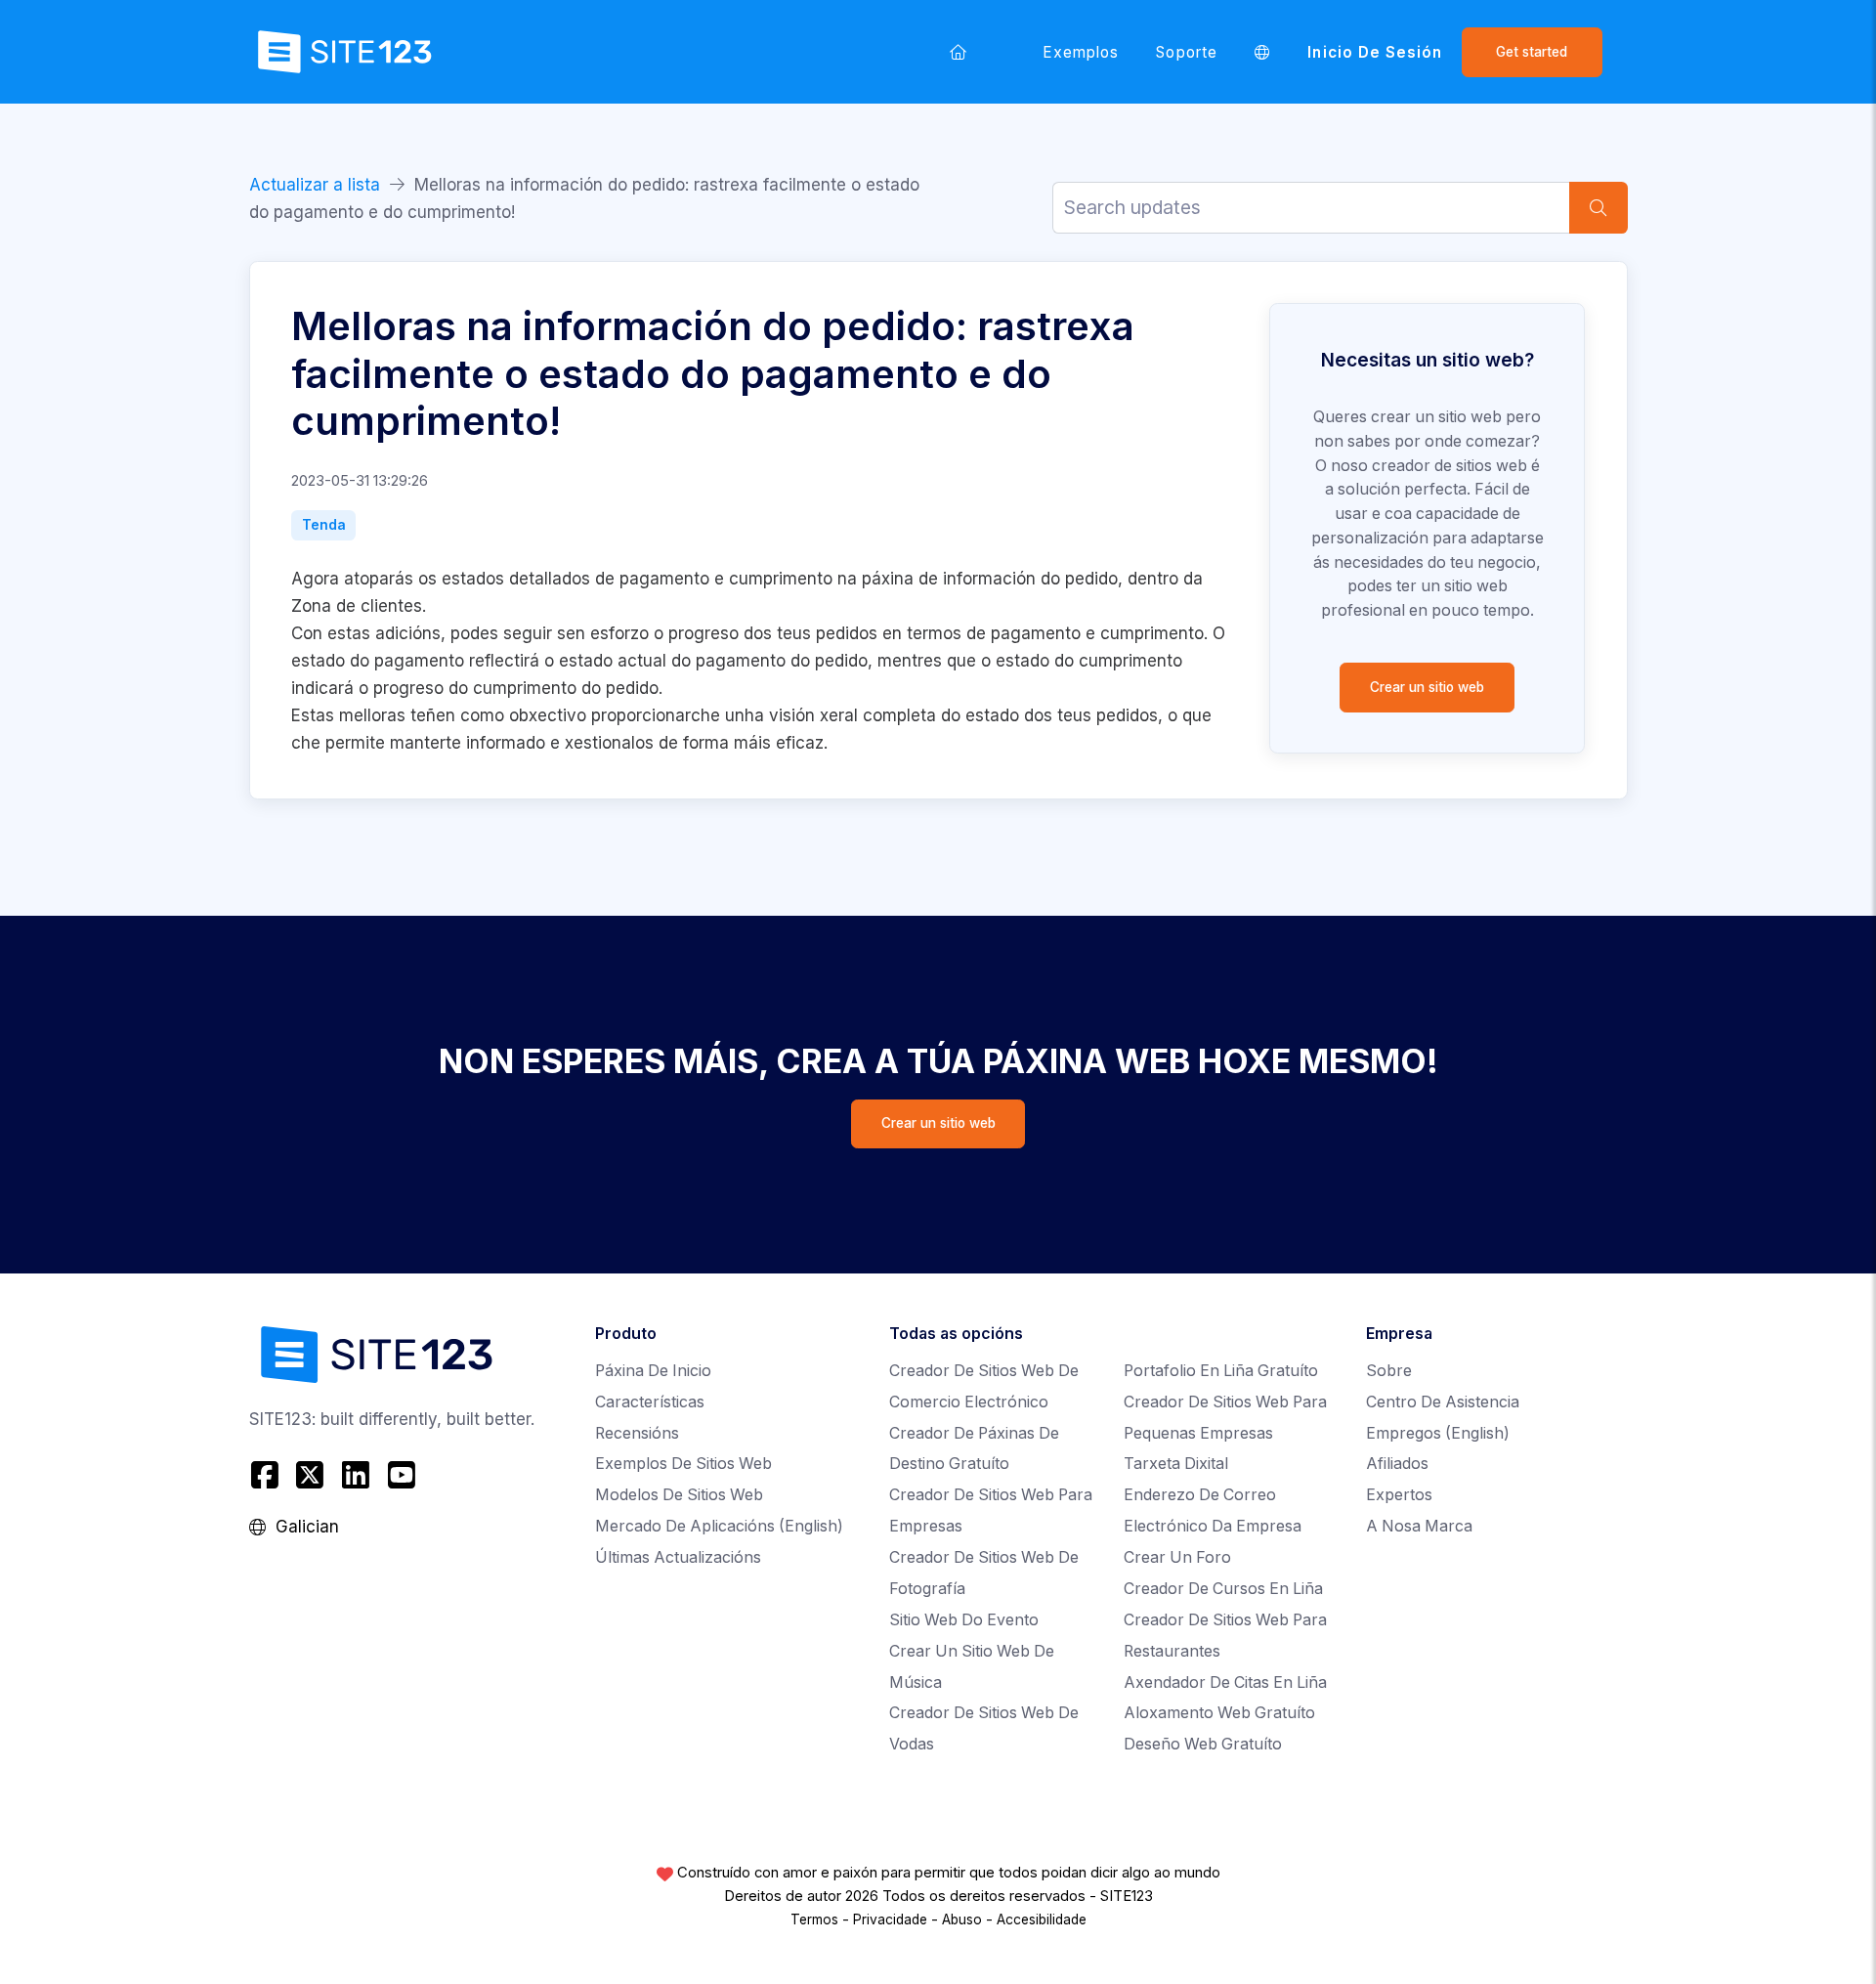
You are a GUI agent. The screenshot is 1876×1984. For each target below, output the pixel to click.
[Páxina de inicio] (959, 52)
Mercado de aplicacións (719, 1526)
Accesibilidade (1042, 1919)
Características (650, 1402)
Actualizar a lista (315, 185)
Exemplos (1081, 52)
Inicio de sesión (1375, 52)
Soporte (1186, 52)
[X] (310, 1474)
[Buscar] (1599, 208)
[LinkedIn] (356, 1474)
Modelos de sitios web (679, 1495)
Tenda (324, 525)
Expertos (1399, 1495)
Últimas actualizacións (678, 1557)
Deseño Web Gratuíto (1203, 1744)
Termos (814, 1919)
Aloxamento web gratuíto (1219, 1713)
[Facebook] (267, 1474)
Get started (1532, 52)
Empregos (1438, 1433)
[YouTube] (401, 1474)
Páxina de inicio (653, 1371)
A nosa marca (1419, 1526)
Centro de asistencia (1443, 1402)
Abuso (962, 1919)
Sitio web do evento (964, 1620)
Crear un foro (1177, 1557)
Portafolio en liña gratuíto (1221, 1371)
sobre (1389, 1371)
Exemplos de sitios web (683, 1464)
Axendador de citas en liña (1225, 1682)
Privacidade (890, 1919)
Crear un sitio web (1427, 687)
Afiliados (1397, 1464)
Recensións (637, 1433)
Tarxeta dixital (1176, 1464)
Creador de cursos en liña (1223, 1589)
